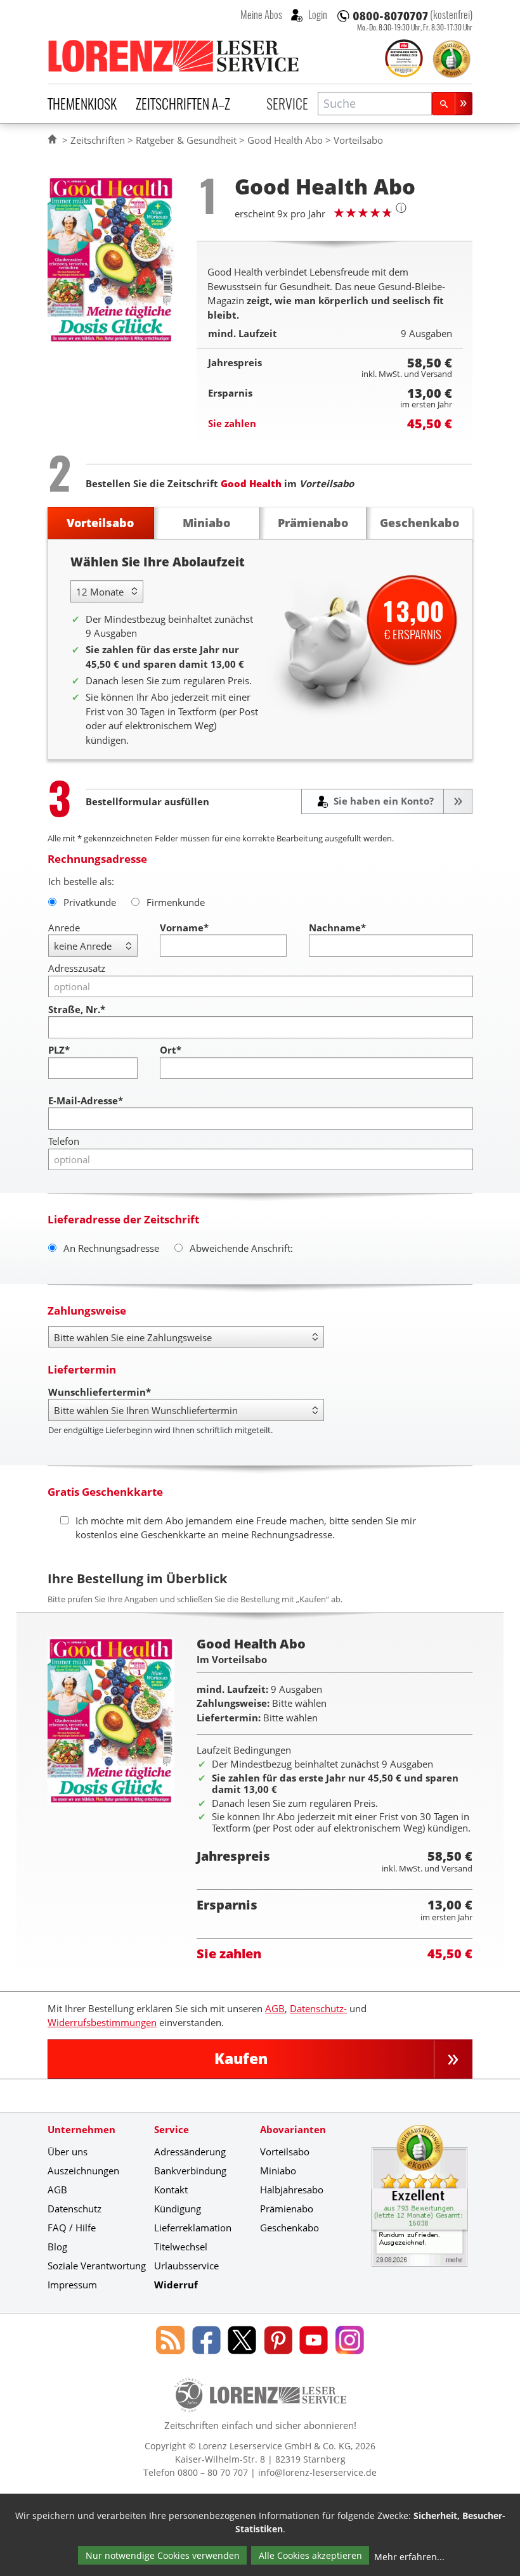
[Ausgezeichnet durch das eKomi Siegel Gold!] (452, 59)
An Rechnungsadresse (111, 1248)
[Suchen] (452, 104)
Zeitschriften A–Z (183, 103)
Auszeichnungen (83, 2171)
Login (317, 15)
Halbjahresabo (292, 2190)
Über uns (68, 2152)
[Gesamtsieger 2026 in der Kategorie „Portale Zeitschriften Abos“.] (404, 60)
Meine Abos (261, 15)
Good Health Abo (285, 140)
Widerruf (176, 2285)
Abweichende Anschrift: (241, 1248)
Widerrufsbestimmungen (102, 2022)
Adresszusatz (77, 968)
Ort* (171, 1050)
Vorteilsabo (285, 2152)
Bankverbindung (190, 2171)
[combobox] (375, 104)
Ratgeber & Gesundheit (186, 140)
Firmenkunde (176, 902)
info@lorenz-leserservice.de (317, 2472)
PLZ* (59, 1050)
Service (287, 103)
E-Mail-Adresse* (86, 1100)
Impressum (72, 2285)
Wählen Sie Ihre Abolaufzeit (158, 562)
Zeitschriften (98, 140)
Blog (57, 2247)
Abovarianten (293, 2129)
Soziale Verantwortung (97, 2266)
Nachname (337, 928)
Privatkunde (90, 902)
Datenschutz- (318, 2008)
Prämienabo (287, 2209)
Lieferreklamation (193, 2228)
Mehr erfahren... (409, 2557)
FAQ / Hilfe (72, 2228)
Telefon (64, 1141)
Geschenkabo (289, 2228)
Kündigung (178, 2209)
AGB (275, 2008)
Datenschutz (75, 2209)
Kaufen (241, 2059)
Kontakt (171, 2190)
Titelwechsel (181, 2247)
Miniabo (278, 2171)
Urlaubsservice (186, 2266)
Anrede (64, 928)
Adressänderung (190, 2152)
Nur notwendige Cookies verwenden (163, 2555)
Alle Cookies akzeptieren (310, 2555)
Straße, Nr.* (77, 1009)
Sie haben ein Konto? (382, 801)
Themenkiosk (82, 103)
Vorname (184, 928)
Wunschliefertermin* (100, 1392)
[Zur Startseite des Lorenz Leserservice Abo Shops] (174, 56)
